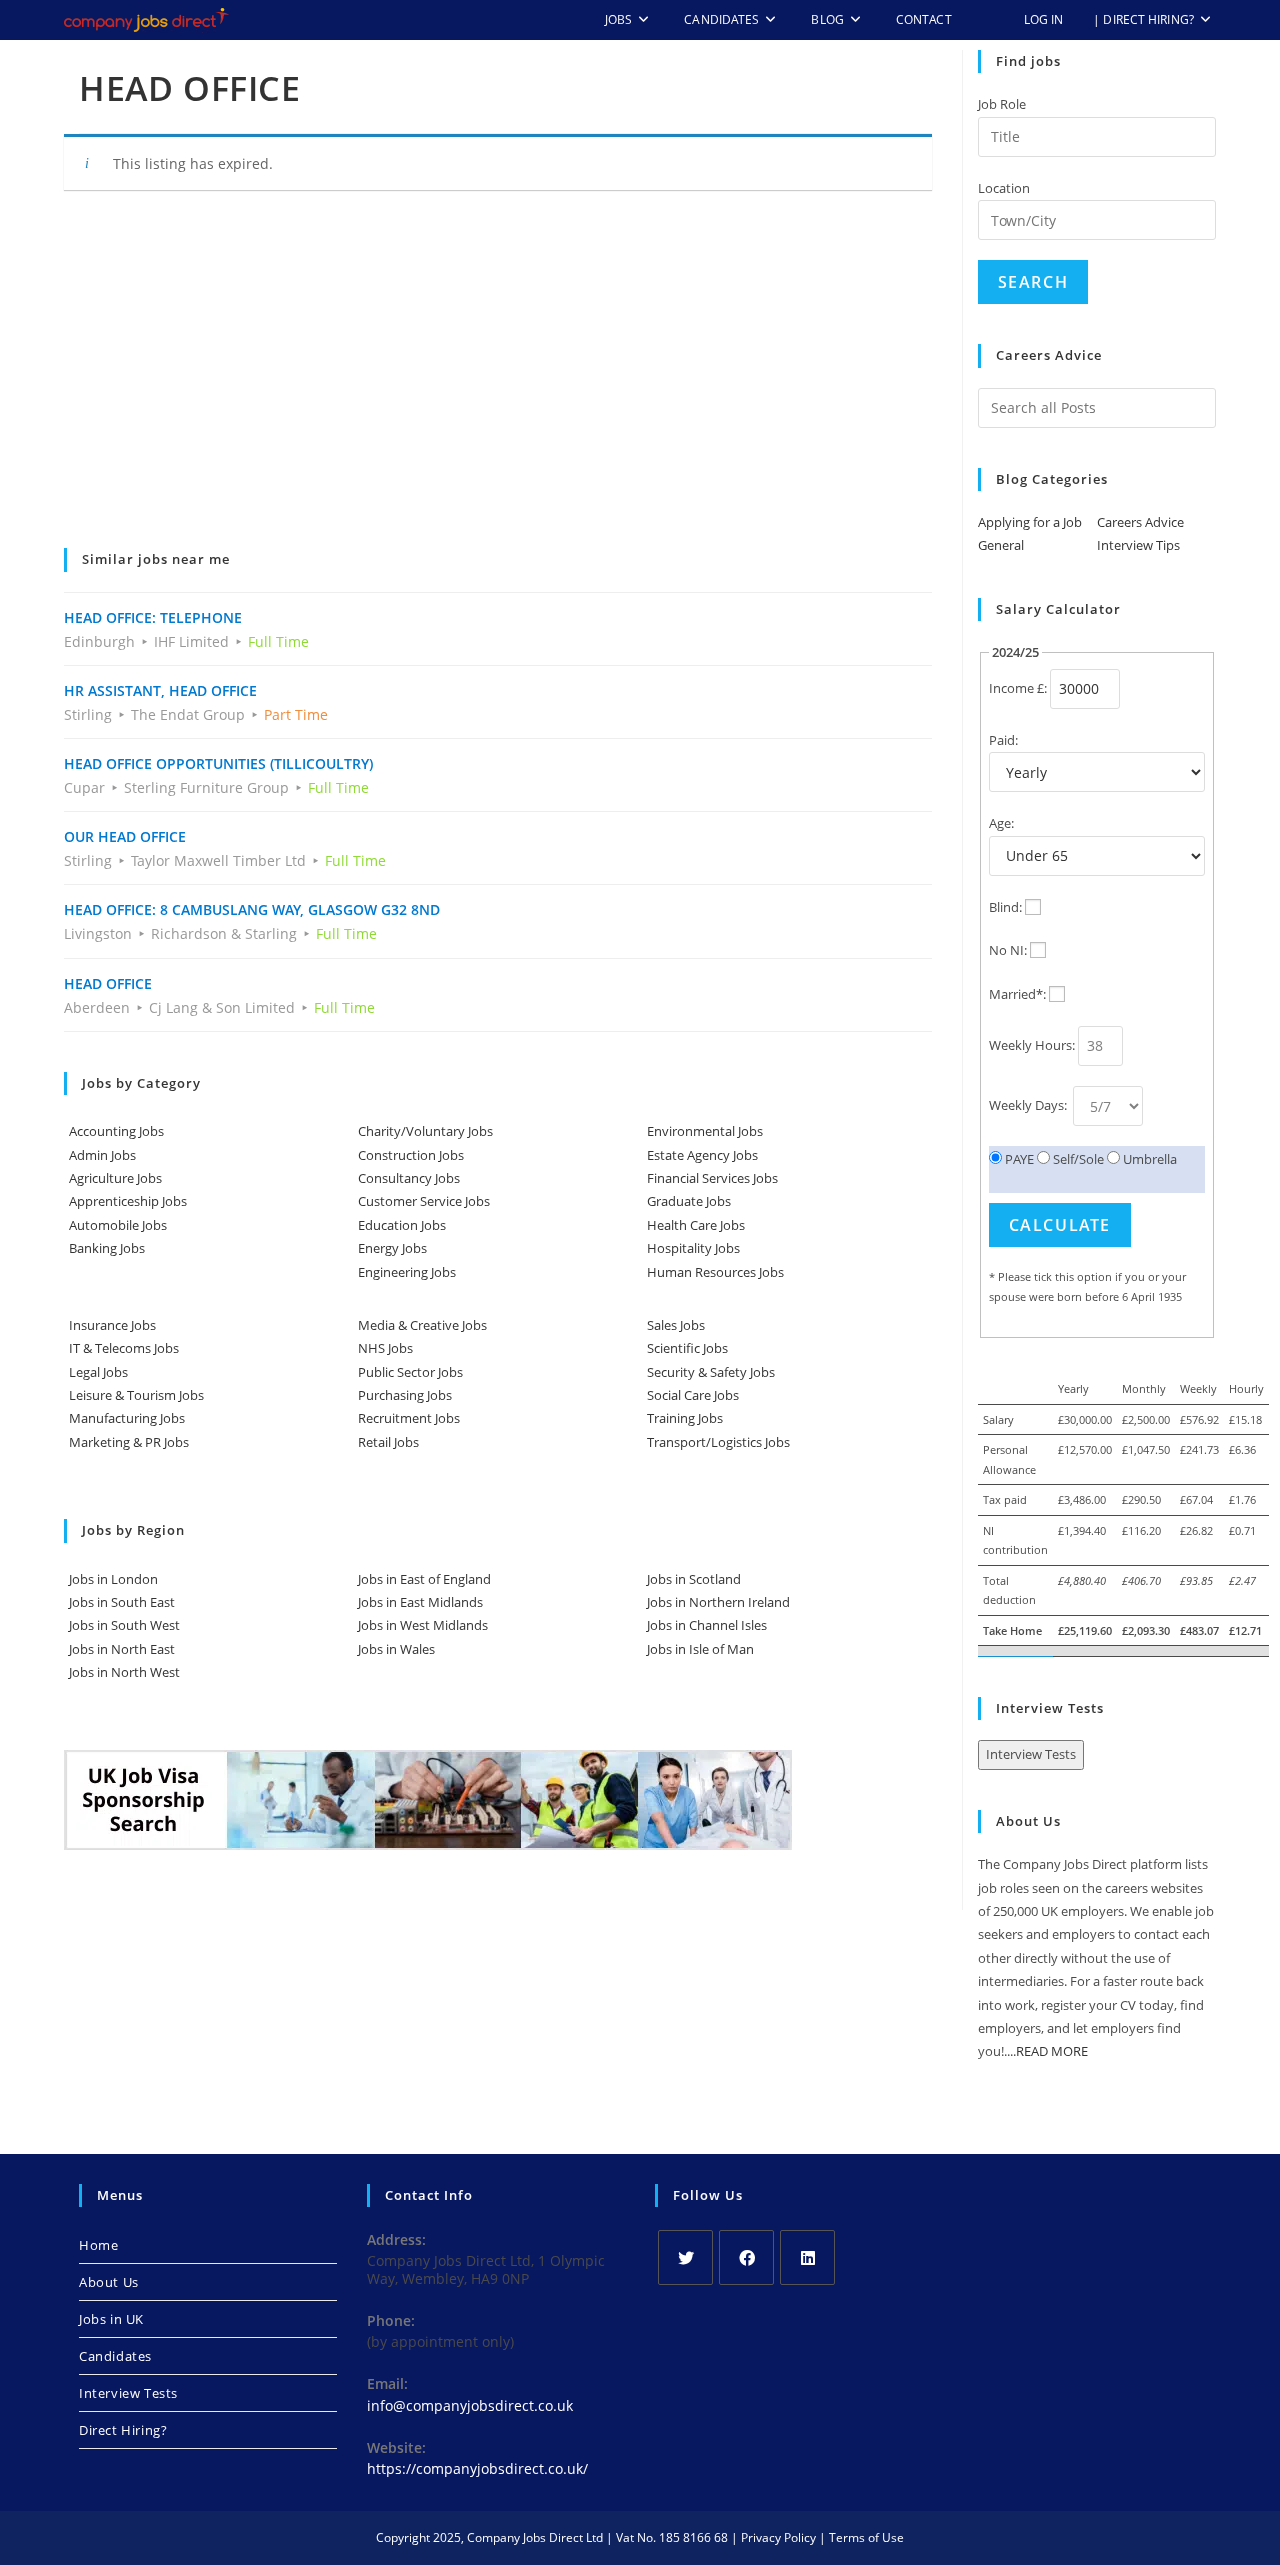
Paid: (1003, 740)
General (1001, 545)
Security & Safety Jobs (711, 1372)
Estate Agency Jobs (702, 1155)
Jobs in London (113, 1579)
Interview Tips (1138, 545)
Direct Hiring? (123, 2430)
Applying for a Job (1030, 522)
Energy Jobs (392, 1248)
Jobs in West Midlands (423, 1625)
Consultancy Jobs (409, 1178)
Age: (1001, 823)
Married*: (1017, 994)
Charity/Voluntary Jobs (425, 1131)
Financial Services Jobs (712, 1178)
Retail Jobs (388, 1442)
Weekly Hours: (1032, 1045)
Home (98, 2245)
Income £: (1018, 688)
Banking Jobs (107, 1248)
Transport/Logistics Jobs (718, 1442)
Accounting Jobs (116, 1131)
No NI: (1008, 950)
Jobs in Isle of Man (700, 1649)
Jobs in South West (124, 1625)
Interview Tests (1031, 1754)
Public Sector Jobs (410, 1372)
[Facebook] (746, 2257)
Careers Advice (1140, 522)
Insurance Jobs (112, 1325)
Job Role (1002, 104)
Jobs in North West (124, 1672)
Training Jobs (685, 1418)
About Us (109, 2282)
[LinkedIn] (807, 2257)
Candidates (115, 2356)
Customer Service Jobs (424, 1201)
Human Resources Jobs (715, 1272)
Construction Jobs (411, 1155)
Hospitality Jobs (693, 1248)
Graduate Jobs (689, 1201)
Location (1004, 188)
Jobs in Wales (396, 1649)
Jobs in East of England (424, 1579)
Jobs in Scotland (694, 1579)
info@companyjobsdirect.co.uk (470, 2405)
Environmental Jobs (705, 1131)
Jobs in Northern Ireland (718, 1602)
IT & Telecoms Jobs (124, 1348)
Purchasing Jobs (405, 1395)
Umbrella (1148, 1159)
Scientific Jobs (687, 1348)
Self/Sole (1077, 1159)
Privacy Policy (778, 2537)
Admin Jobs (102, 1155)
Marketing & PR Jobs (129, 1442)
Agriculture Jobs (115, 1178)
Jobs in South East (122, 1602)
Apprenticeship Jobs (128, 1201)
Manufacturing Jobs (127, 1418)
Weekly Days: (1029, 1105)
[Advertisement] (498, 383)
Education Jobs (402, 1225)
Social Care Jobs (693, 1395)
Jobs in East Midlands (420, 1602)
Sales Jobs (676, 1325)
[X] (685, 2257)
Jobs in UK (111, 2319)
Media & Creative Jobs (422, 1325)
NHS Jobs (385, 1348)
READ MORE (1052, 2051)
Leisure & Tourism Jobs (136, 1395)
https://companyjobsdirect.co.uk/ (477, 2468)
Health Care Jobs (696, 1225)
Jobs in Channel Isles (707, 1625)
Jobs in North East (122, 1649)
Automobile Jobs (118, 1225)
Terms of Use (866, 2537)
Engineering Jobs (407, 1272)
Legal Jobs (98, 1372)
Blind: (1005, 907)
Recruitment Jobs (409, 1418)
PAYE (1018, 1159)
